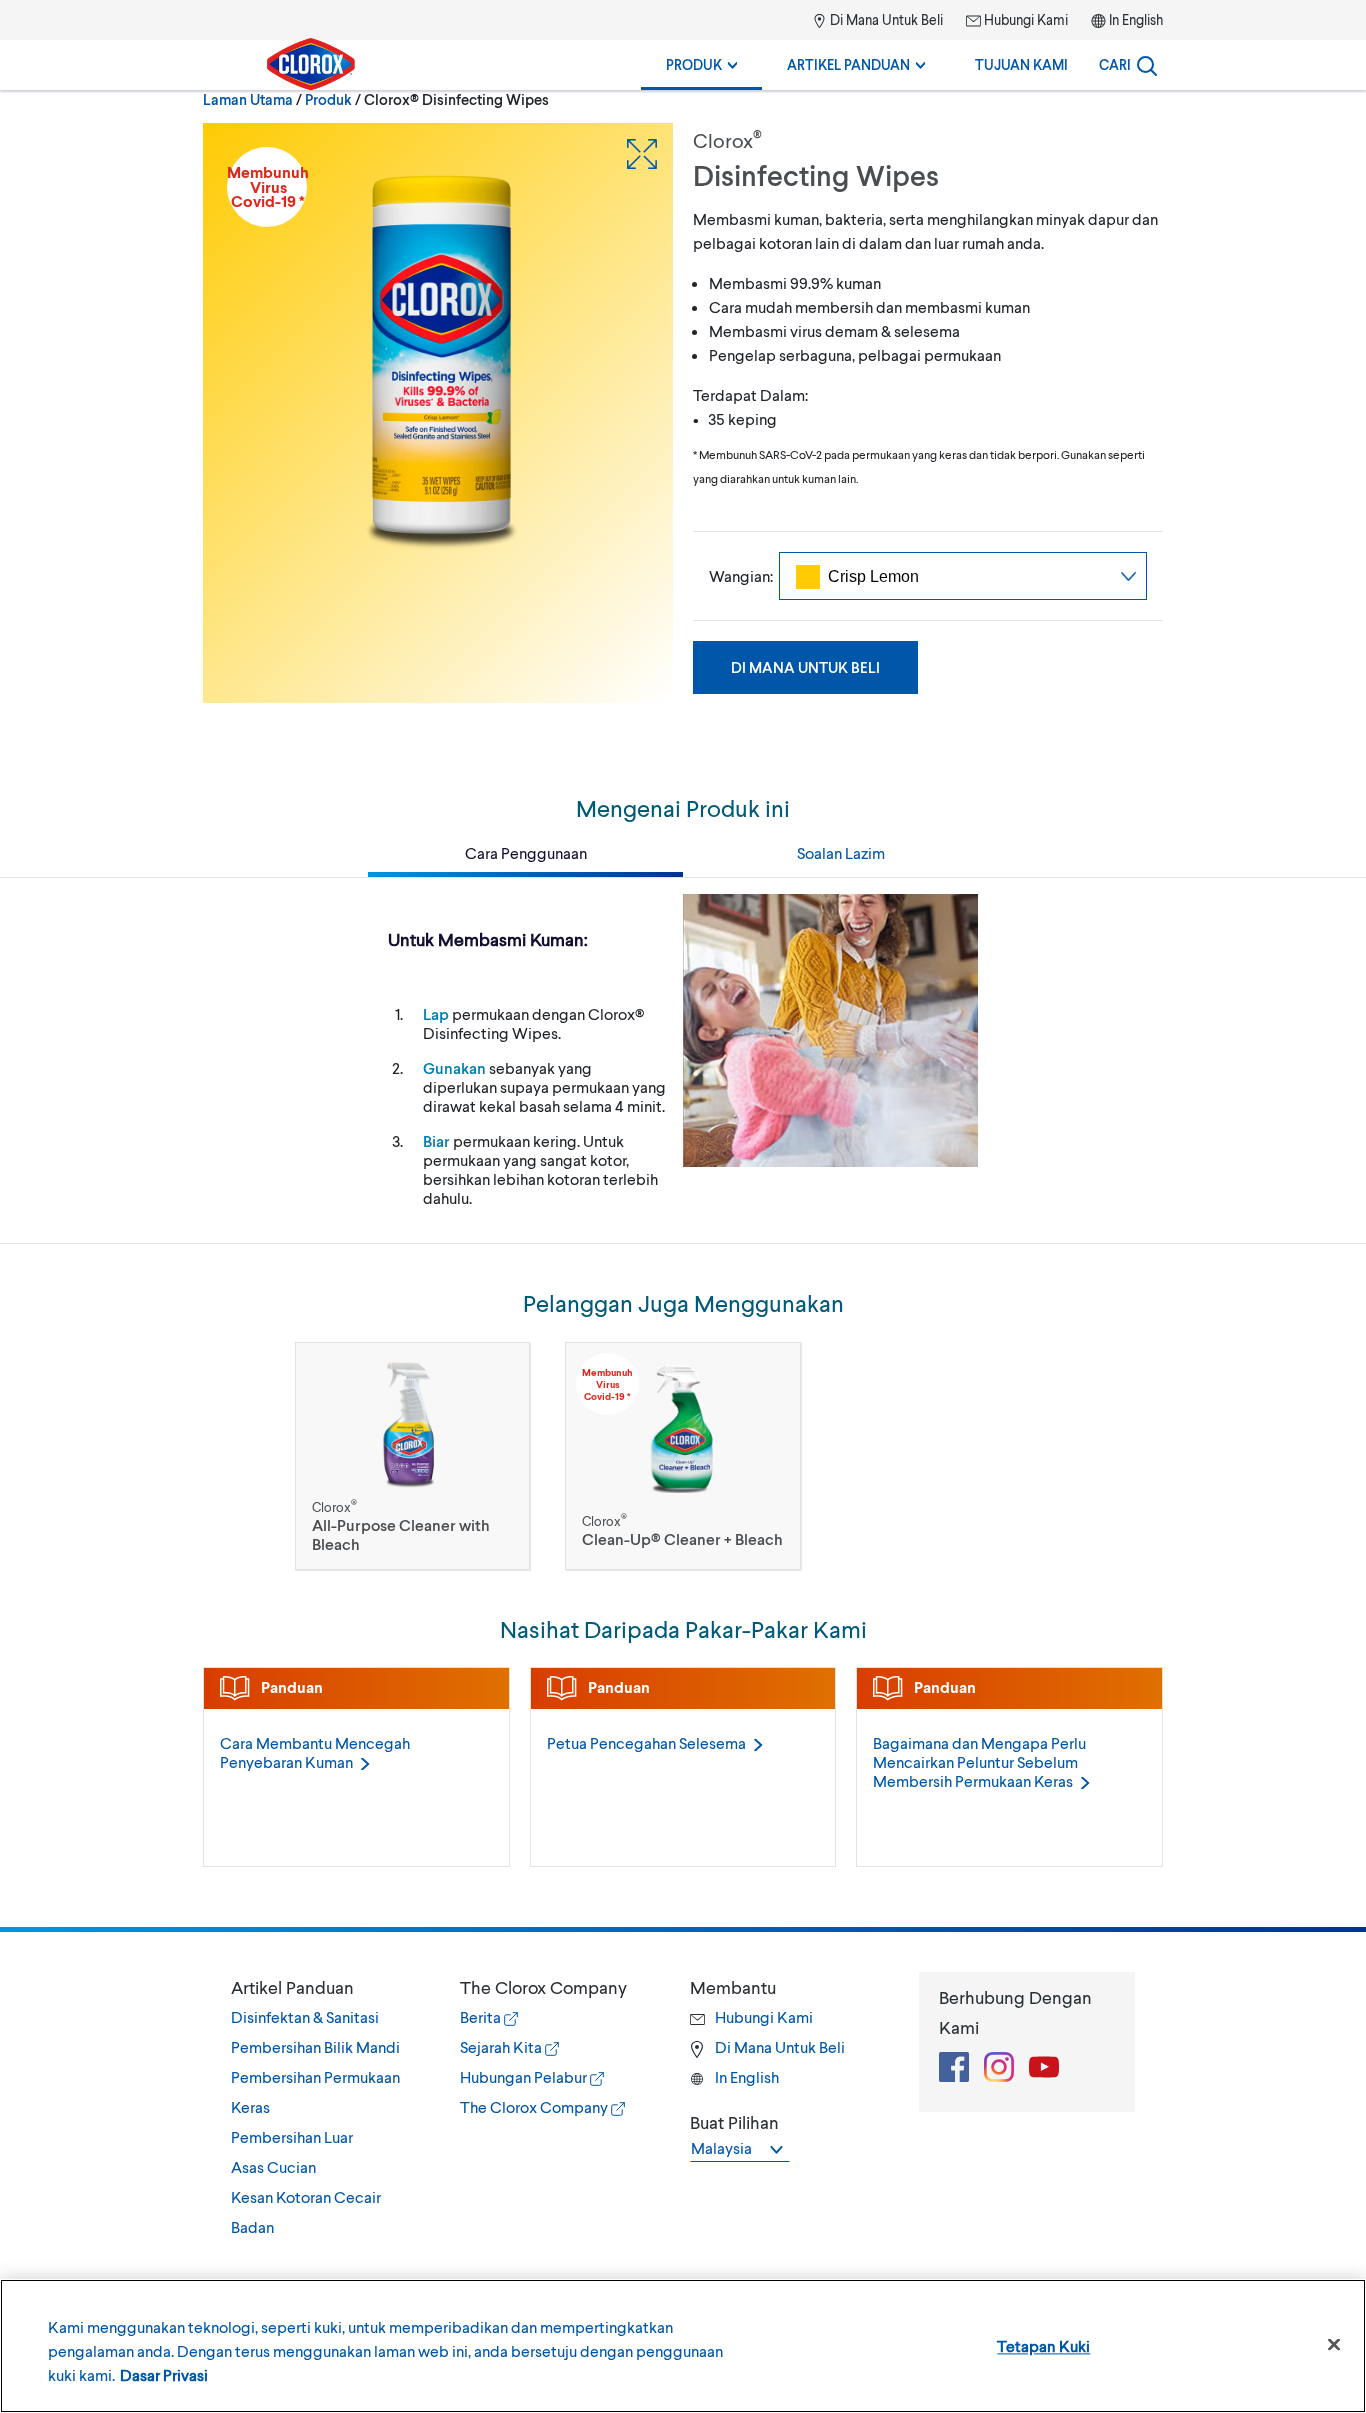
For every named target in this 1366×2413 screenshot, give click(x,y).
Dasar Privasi (164, 2374)
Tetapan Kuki (1043, 2345)
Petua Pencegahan (646, 1742)
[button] (325, 1987)
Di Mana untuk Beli (805, 667)
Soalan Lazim (841, 852)
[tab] (325, 2107)
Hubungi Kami (1024, 19)
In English (1136, 19)
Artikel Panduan (850, 64)
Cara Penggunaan (526, 852)
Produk (695, 64)
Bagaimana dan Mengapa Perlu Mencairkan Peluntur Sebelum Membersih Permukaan (979, 1761)
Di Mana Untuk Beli (885, 19)
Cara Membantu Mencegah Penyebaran (315, 1752)
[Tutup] (1334, 2345)
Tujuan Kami (1021, 64)
